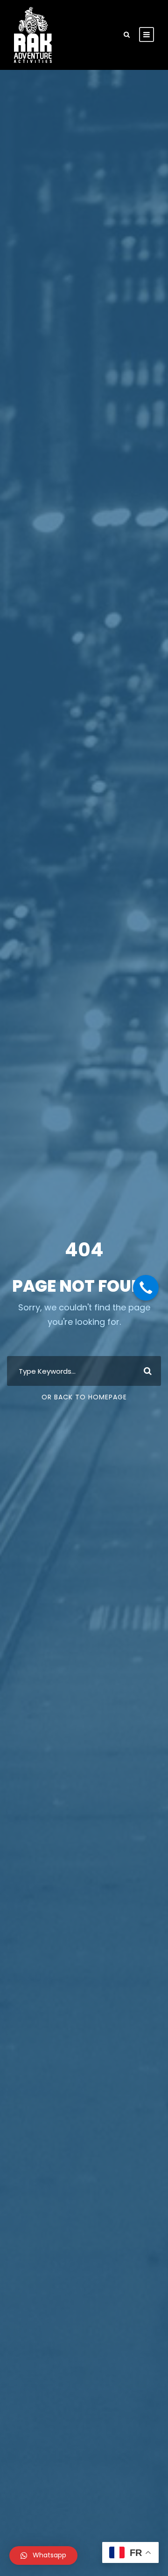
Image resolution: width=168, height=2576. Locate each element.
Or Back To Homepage (84, 1397)
